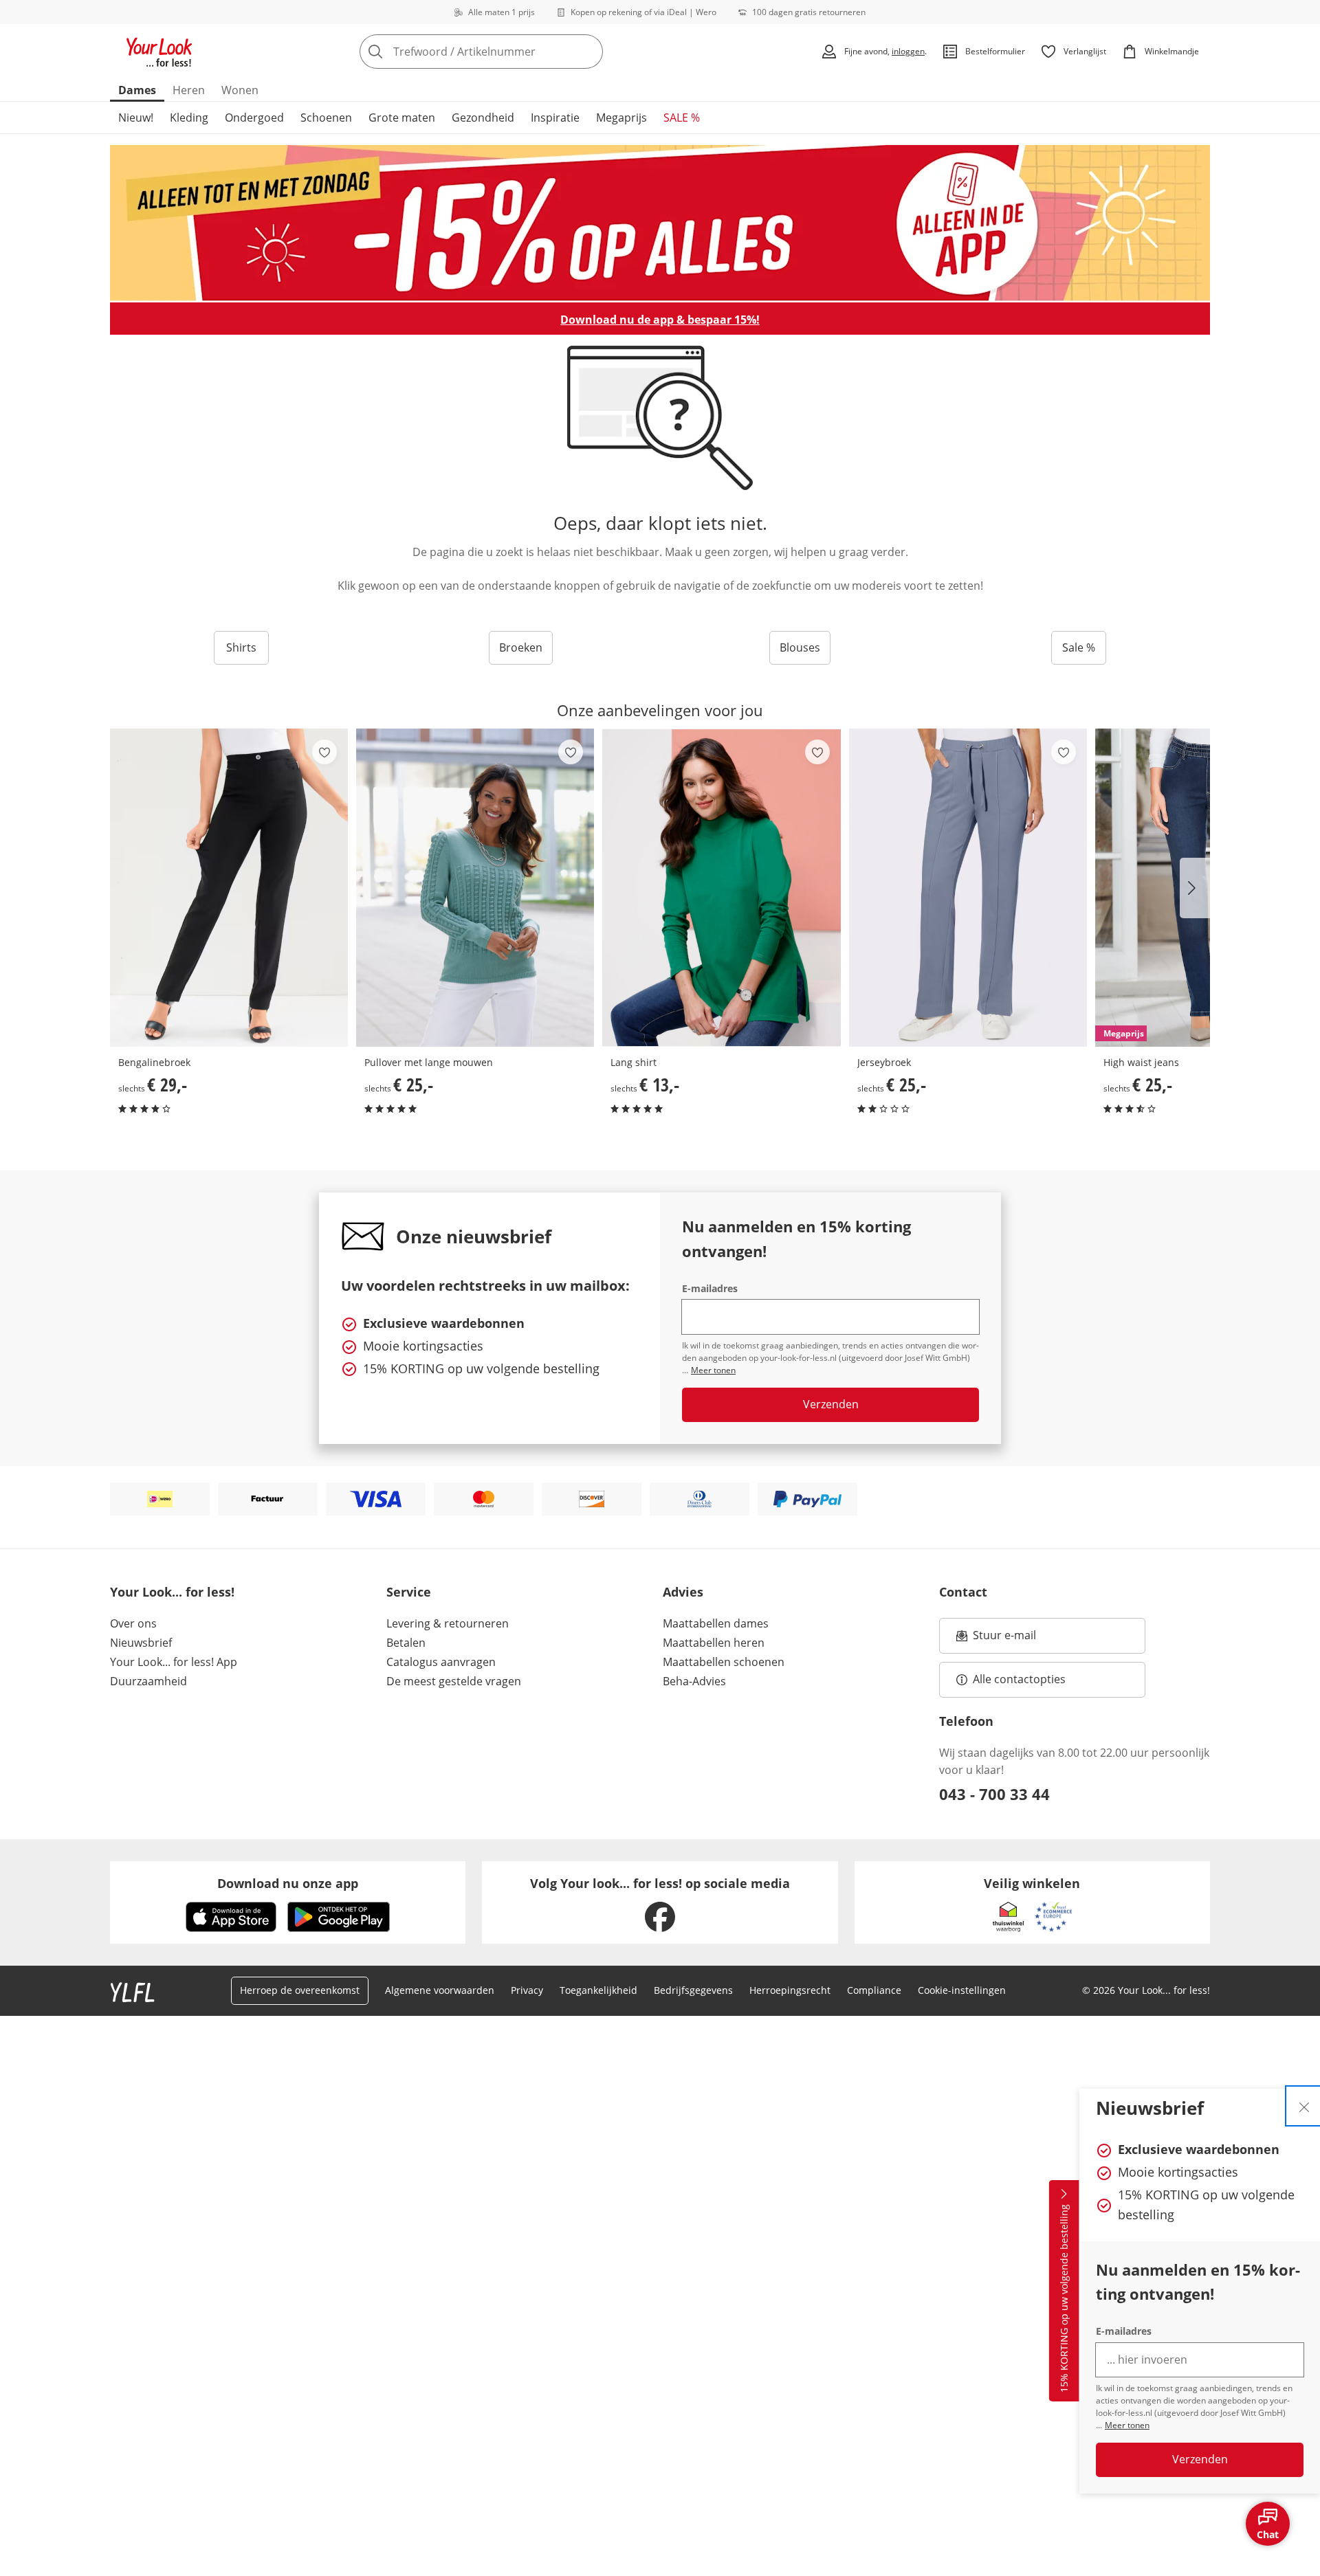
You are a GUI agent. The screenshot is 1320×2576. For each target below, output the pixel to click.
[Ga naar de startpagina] (159, 52)
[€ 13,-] (721, 888)
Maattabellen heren (714, 1643)
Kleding (189, 118)
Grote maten (402, 118)
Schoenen (326, 118)
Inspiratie (555, 118)
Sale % (1079, 647)
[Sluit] (1304, 2106)
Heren (189, 90)
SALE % (682, 118)
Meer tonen (1127, 2425)
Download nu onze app (288, 1883)
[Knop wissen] (588, 52)
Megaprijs (621, 118)
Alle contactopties (1019, 1679)
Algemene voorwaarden (440, 1990)
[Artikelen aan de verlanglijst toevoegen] (324, 752)
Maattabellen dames (716, 1623)
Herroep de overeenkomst (300, 1990)
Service (409, 1592)
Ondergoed (254, 118)
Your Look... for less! (172, 1592)
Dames (137, 90)
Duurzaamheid (148, 1681)
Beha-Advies (694, 1681)
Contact (963, 1592)
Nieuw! (136, 118)
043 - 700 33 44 (994, 1794)
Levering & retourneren (448, 1623)
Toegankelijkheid (598, 1990)
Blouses (800, 647)
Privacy (527, 1990)
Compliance (874, 1990)
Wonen (240, 90)
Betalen (406, 1643)
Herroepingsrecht (790, 1990)
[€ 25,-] (475, 888)
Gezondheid (483, 118)
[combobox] (511, 52)
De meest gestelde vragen (454, 1681)
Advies (683, 1592)
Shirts (241, 647)
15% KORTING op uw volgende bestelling (1064, 2299)
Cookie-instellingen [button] (962, 1990)
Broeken (521, 647)
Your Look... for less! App (174, 1662)
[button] (1195, 888)
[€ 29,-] (229, 888)
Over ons (133, 1623)
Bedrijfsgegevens (693, 1990)
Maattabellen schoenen (724, 1662)
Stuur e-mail (1004, 1639)
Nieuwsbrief (141, 1643)
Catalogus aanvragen (441, 1662)
